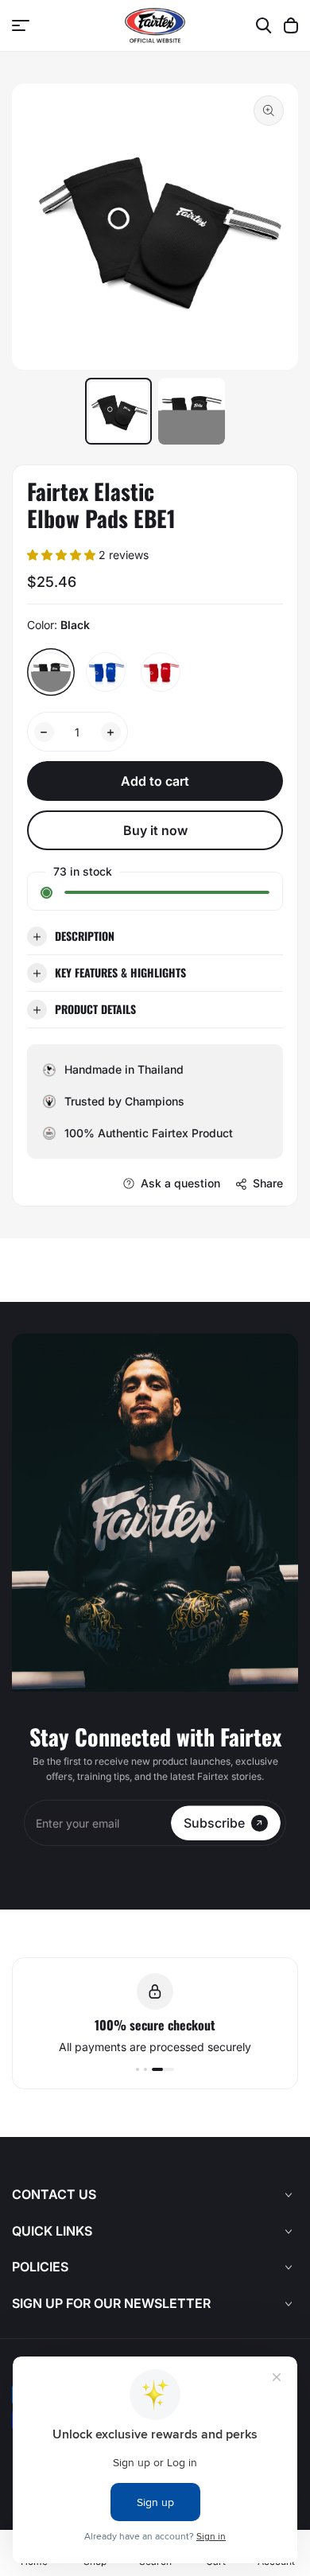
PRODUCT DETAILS (95, 1009)
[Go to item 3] (163, 2069)
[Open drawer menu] (21, 25)
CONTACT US (54, 2194)
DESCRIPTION (85, 936)
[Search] (264, 25)
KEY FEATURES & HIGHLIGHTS (120, 972)
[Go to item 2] (145, 2069)
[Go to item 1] (138, 2069)
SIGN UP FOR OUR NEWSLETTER (111, 2303)
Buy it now (155, 830)
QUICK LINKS (52, 2231)
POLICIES (40, 2267)
